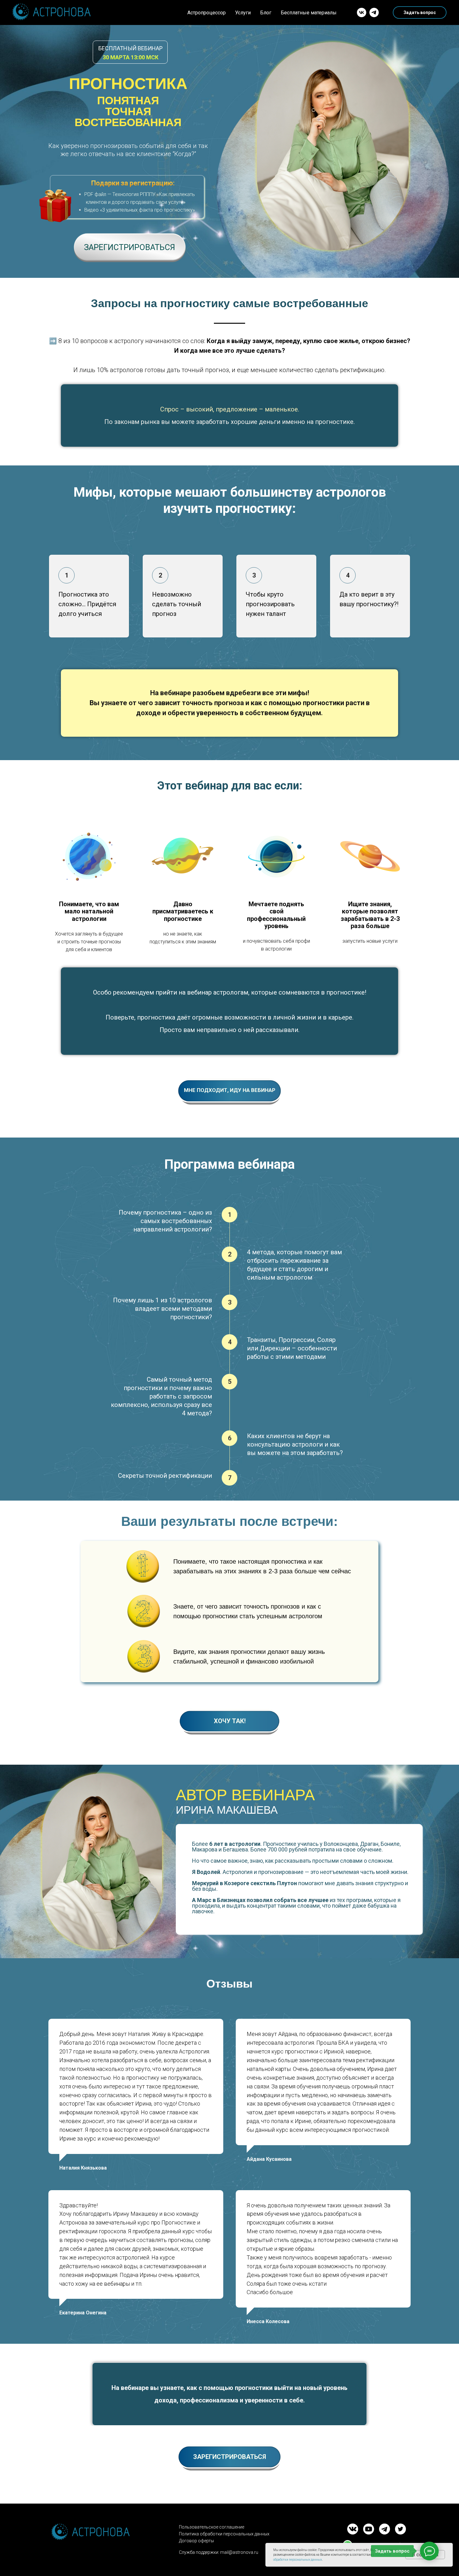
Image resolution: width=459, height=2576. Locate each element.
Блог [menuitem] (266, 13)
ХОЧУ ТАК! (230, 1721)
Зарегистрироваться (130, 247)
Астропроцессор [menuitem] (207, 13)
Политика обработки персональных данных (224, 2534)
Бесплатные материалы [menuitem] (309, 13)
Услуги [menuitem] (243, 13)
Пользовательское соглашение (212, 2527)
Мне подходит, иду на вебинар (230, 1090)
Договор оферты (196, 2541)
